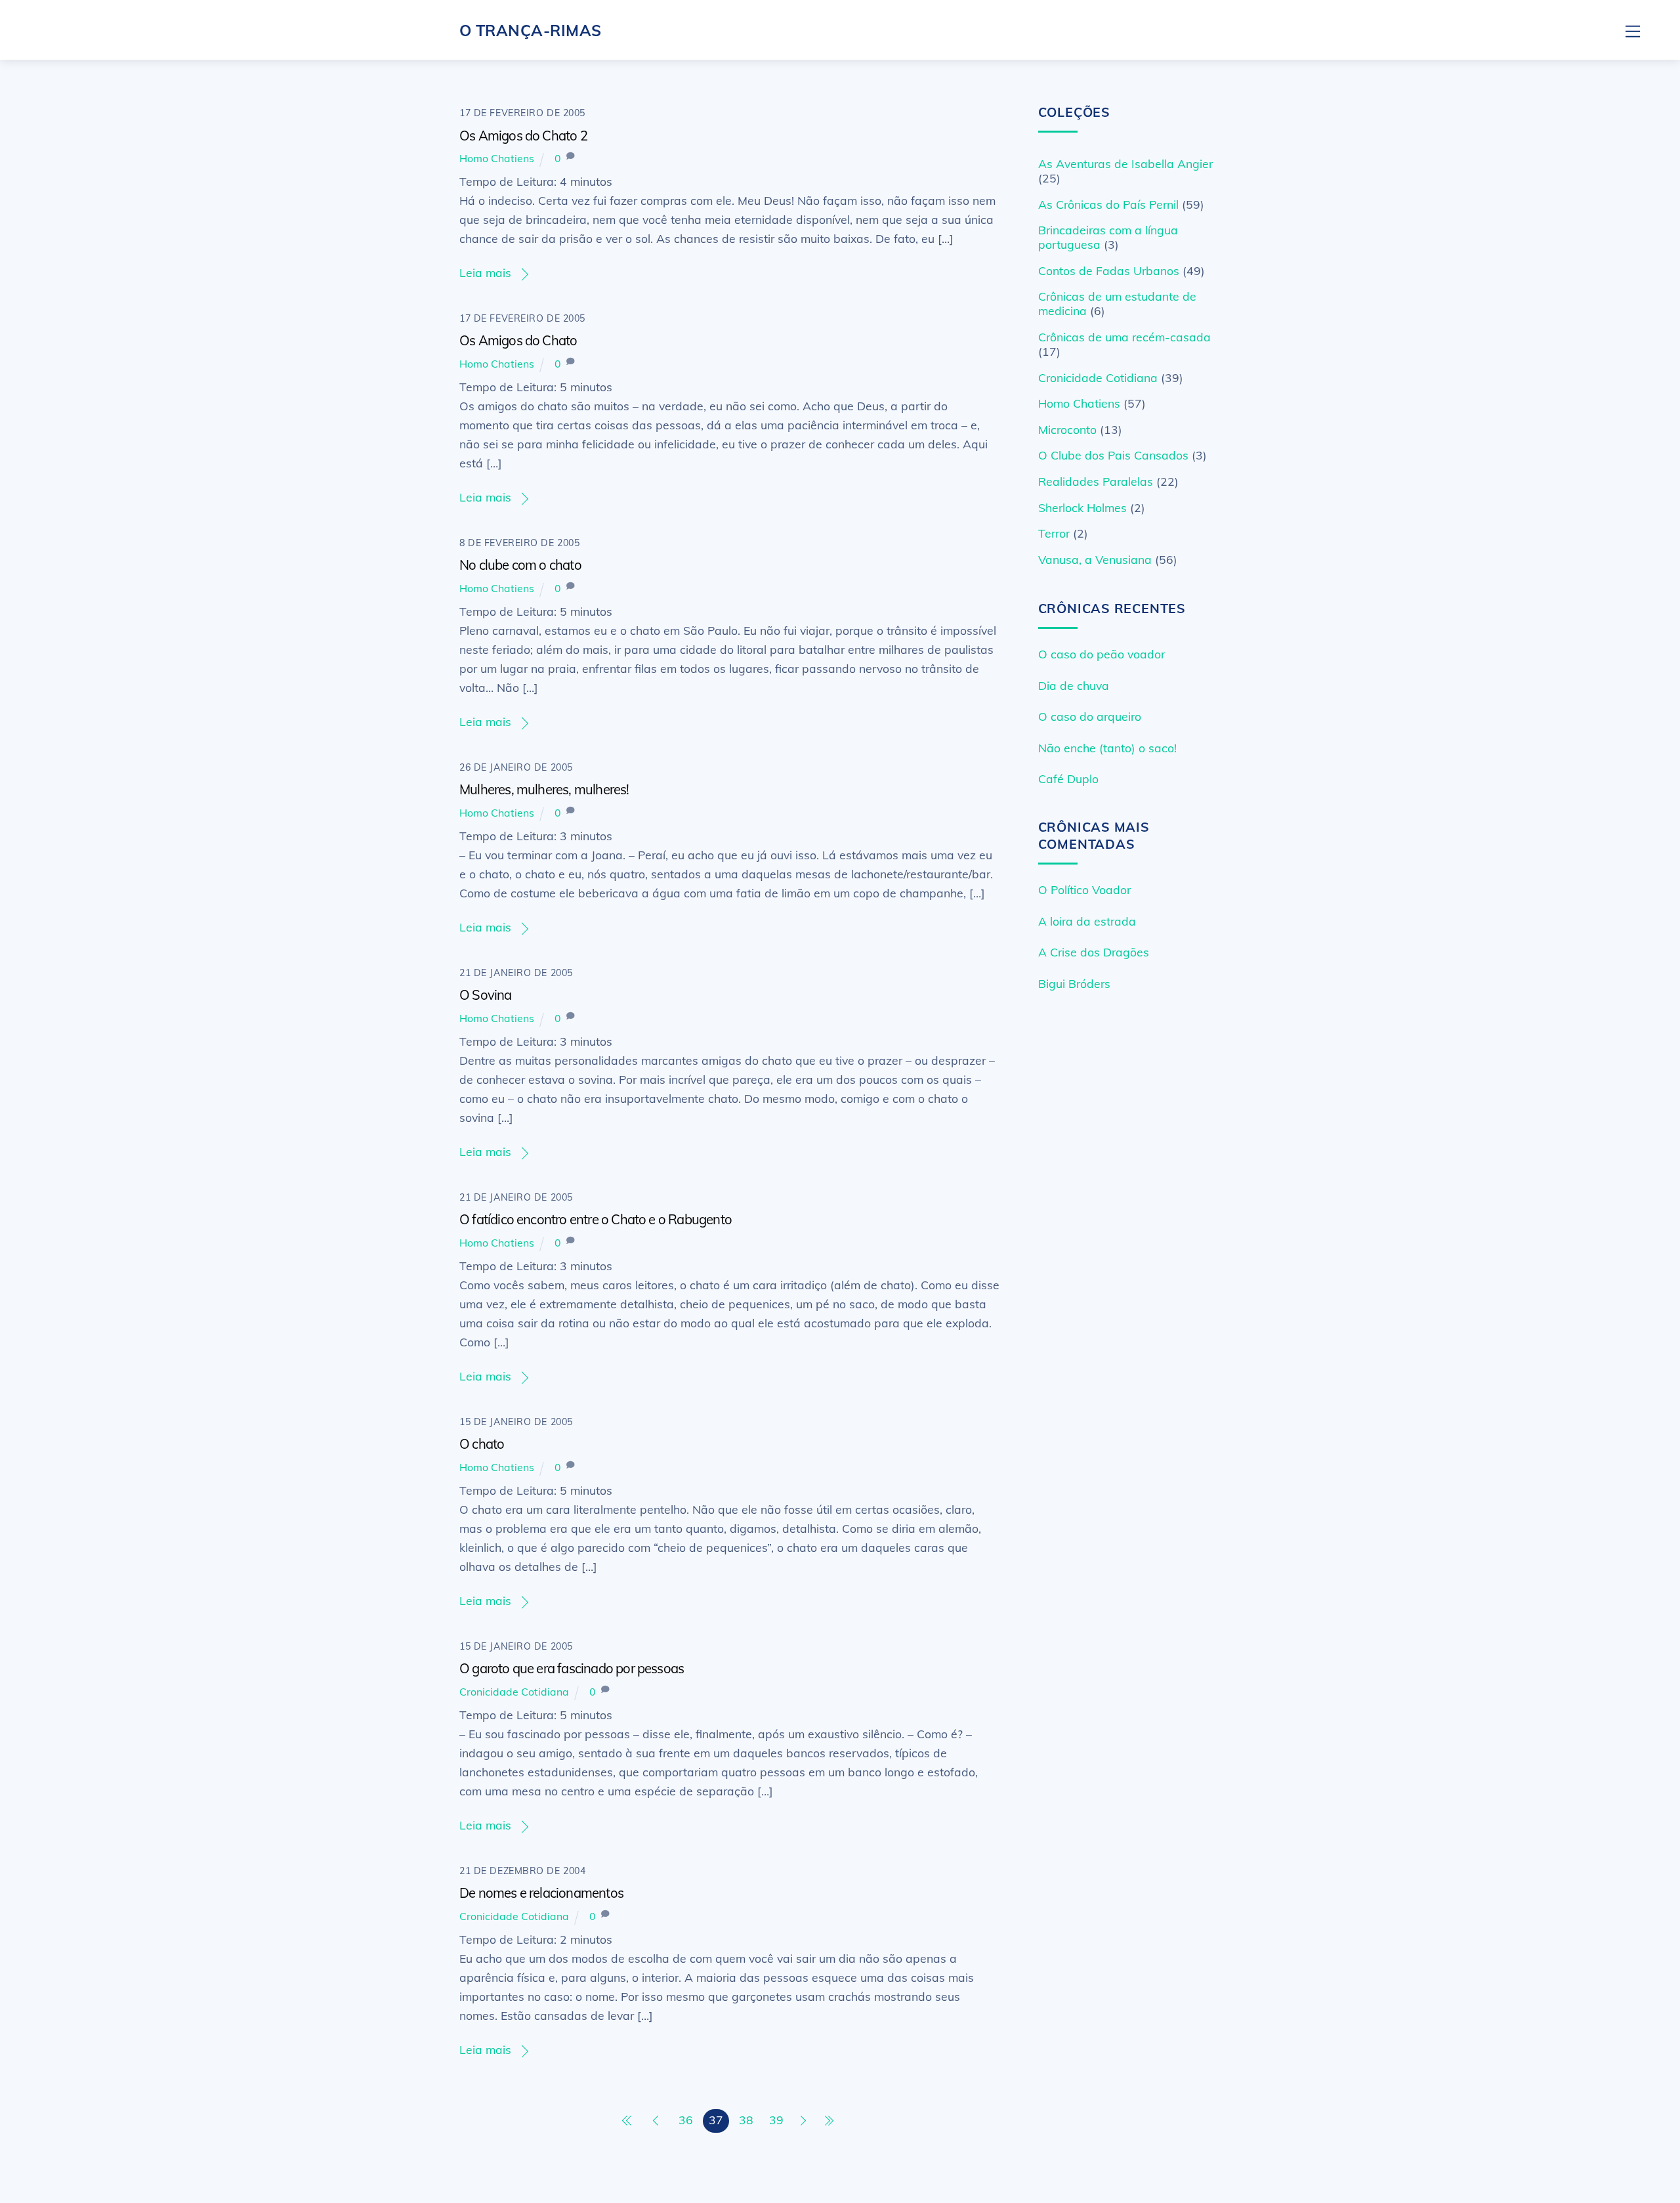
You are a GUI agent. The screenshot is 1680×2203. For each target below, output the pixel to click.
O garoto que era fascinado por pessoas (572, 1668)
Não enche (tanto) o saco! (1107, 748)
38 (746, 2120)
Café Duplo (1068, 779)
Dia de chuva (1074, 685)
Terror (1054, 533)
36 (686, 2120)
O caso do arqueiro (1090, 716)
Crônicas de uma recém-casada (1124, 337)
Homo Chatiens (497, 158)
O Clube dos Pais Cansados (1113, 455)
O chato (482, 1444)
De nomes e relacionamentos (541, 1893)
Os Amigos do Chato (518, 340)
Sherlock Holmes (1082, 507)
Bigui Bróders (1074, 983)
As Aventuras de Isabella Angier (1125, 163)
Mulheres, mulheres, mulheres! (544, 789)
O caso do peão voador (1102, 654)
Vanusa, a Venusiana (1095, 559)
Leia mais (485, 272)
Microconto (1067, 429)
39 (776, 2120)
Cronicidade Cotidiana (514, 1692)
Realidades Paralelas (1096, 481)
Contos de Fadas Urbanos (1109, 270)
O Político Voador (1084, 889)
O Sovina (486, 995)
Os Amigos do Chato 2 (523, 136)
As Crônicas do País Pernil (1108, 204)
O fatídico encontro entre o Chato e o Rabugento (596, 1219)
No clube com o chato (520, 565)
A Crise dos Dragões (1094, 952)
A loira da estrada (1087, 921)
